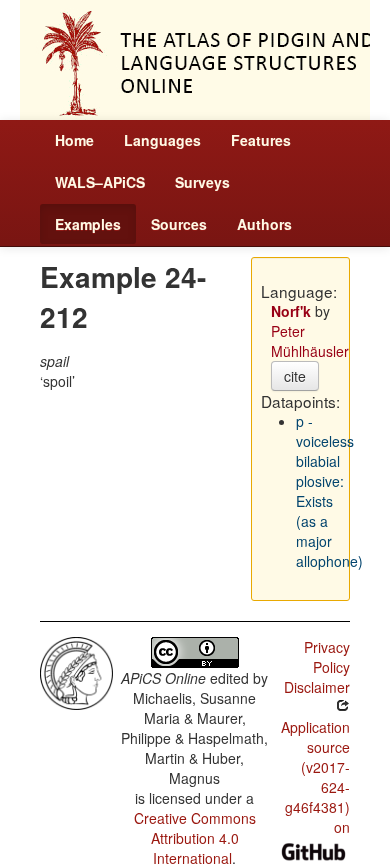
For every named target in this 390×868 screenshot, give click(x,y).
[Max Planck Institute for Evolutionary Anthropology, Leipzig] (76, 671)
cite (295, 376)
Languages (162, 140)
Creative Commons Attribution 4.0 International (195, 838)
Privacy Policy (327, 657)
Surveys (202, 182)
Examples (88, 224)
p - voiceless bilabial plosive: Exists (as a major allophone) (329, 491)
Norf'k (291, 311)
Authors (264, 224)
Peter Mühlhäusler (310, 341)
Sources (179, 224)
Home (74, 140)
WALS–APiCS (100, 182)
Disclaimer (317, 687)
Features (261, 140)
